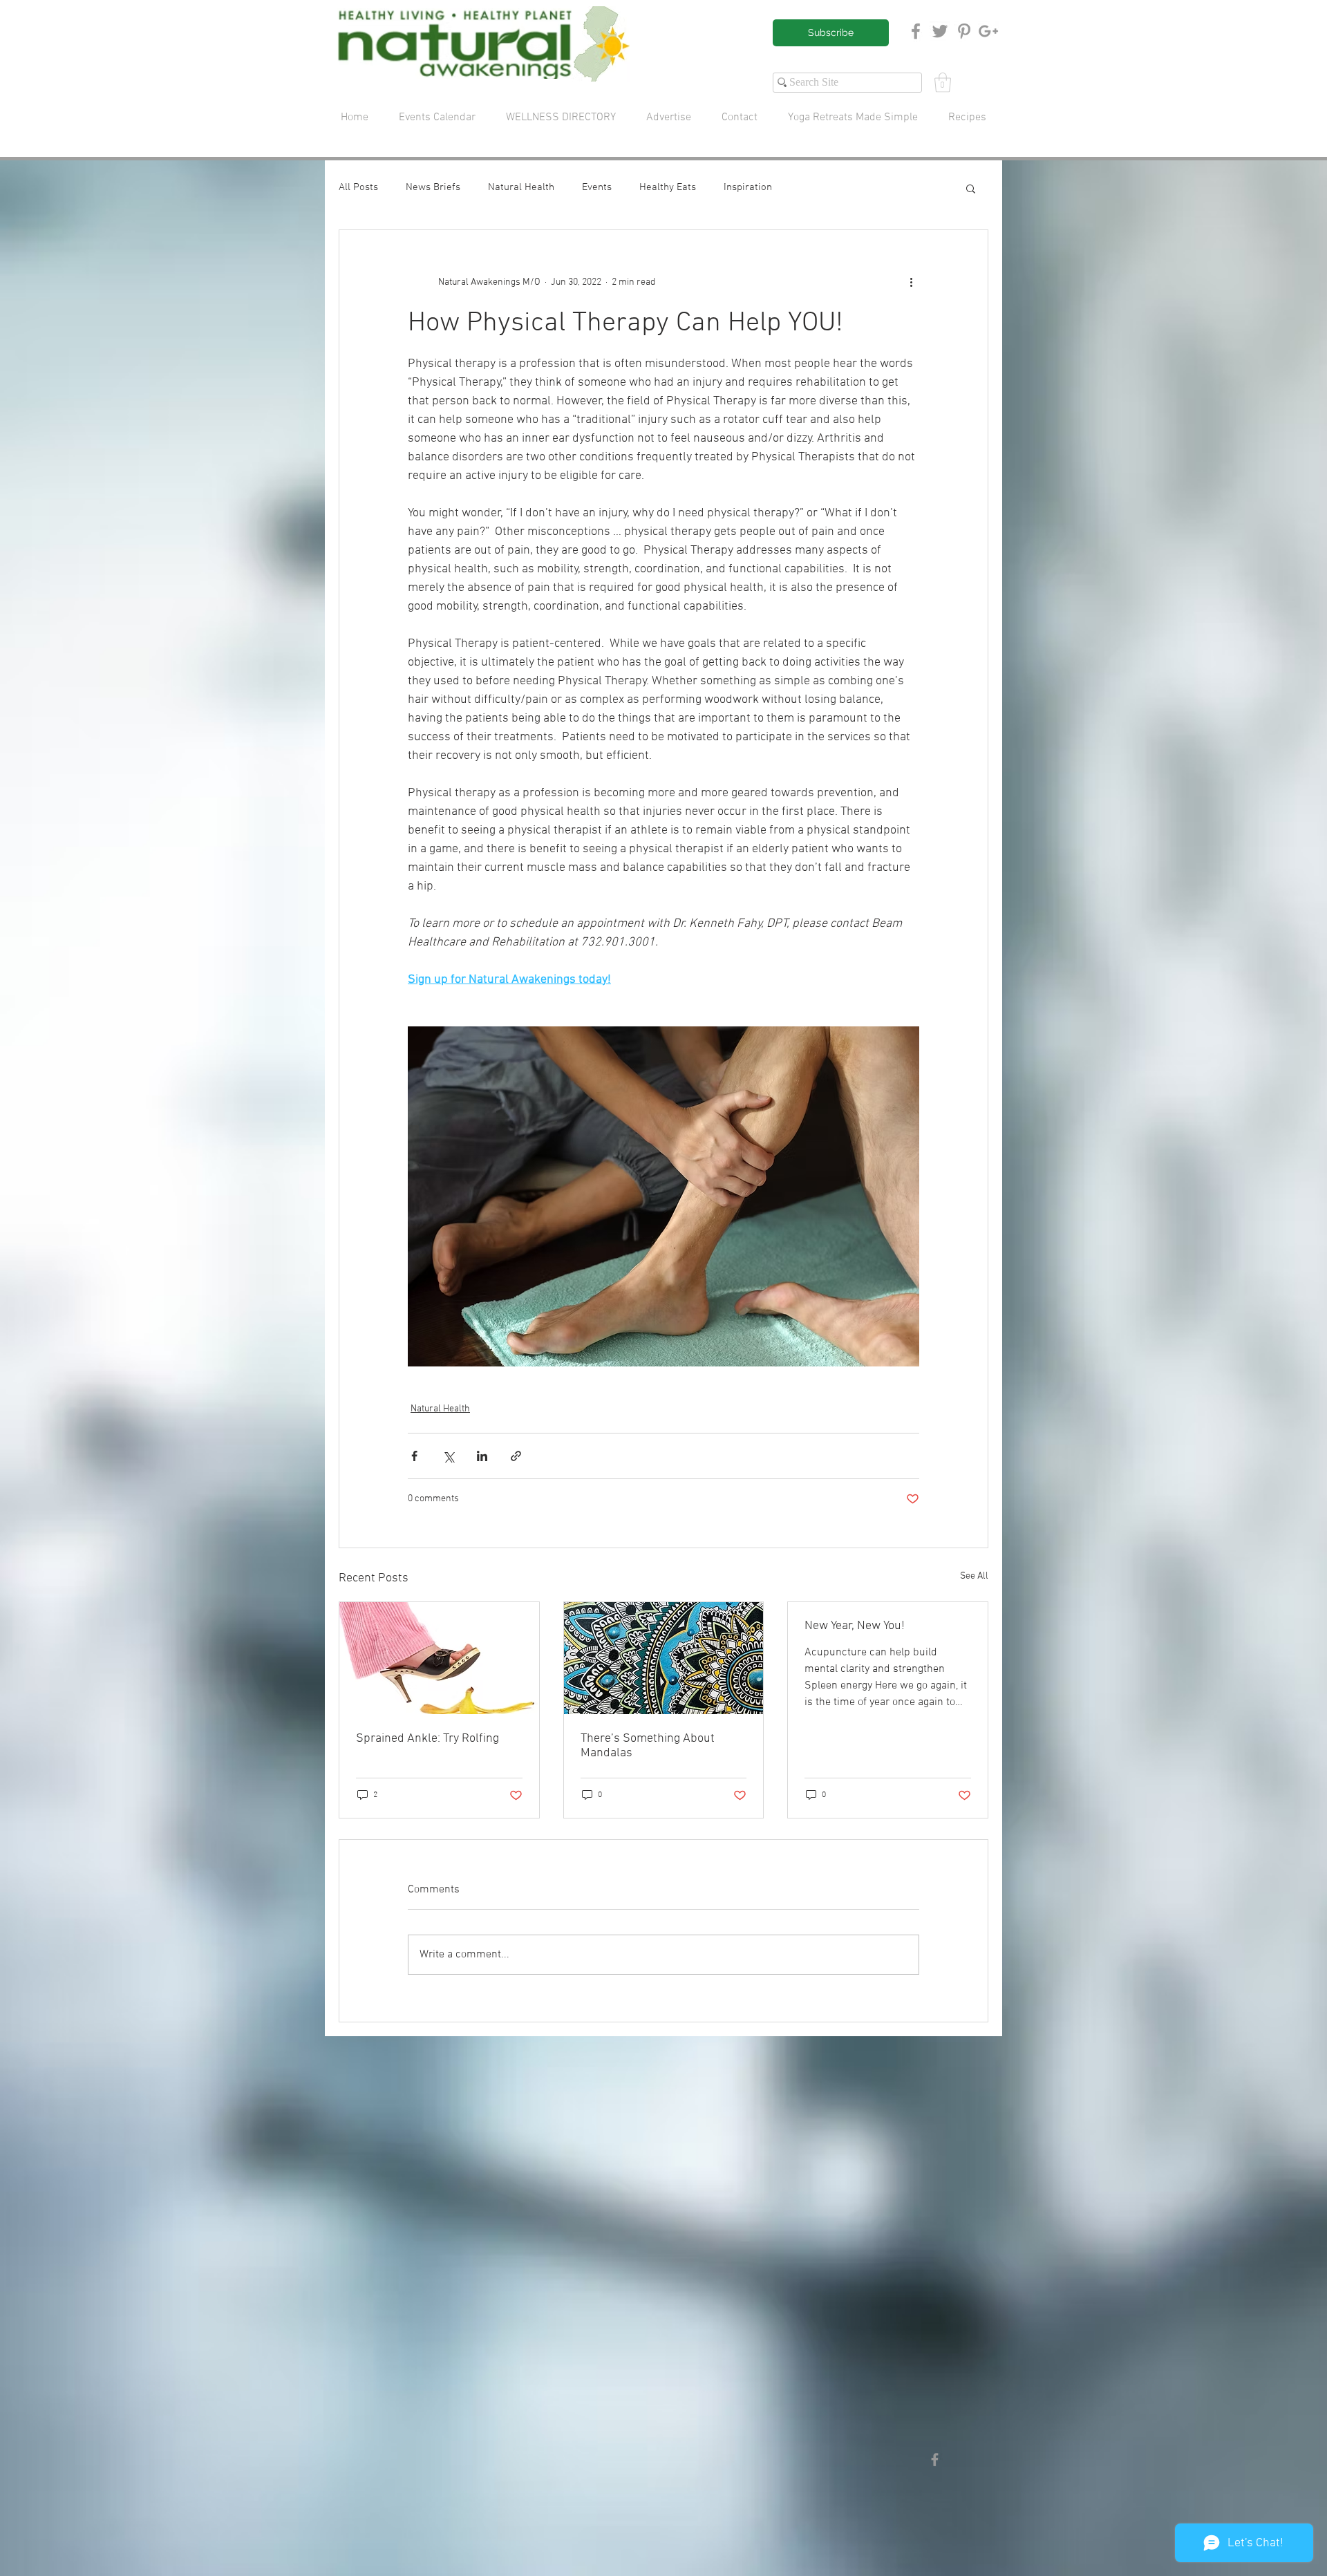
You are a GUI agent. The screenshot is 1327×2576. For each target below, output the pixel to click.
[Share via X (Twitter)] (448, 1456)
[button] (943, 83)
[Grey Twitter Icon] (940, 31)
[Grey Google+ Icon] (988, 31)
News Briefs (433, 187)
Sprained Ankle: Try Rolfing (427, 1739)
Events (597, 187)
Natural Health (521, 187)
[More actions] (911, 283)
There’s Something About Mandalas (648, 1746)
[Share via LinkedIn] (482, 1456)
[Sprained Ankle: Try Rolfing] (439, 1658)
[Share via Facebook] (414, 1456)
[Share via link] (516, 1456)
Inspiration (748, 187)
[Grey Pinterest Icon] (964, 31)
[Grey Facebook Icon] (916, 31)
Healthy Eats (668, 187)
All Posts (358, 187)
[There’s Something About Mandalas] (664, 1658)
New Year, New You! (855, 1626)
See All (974, 1576)
